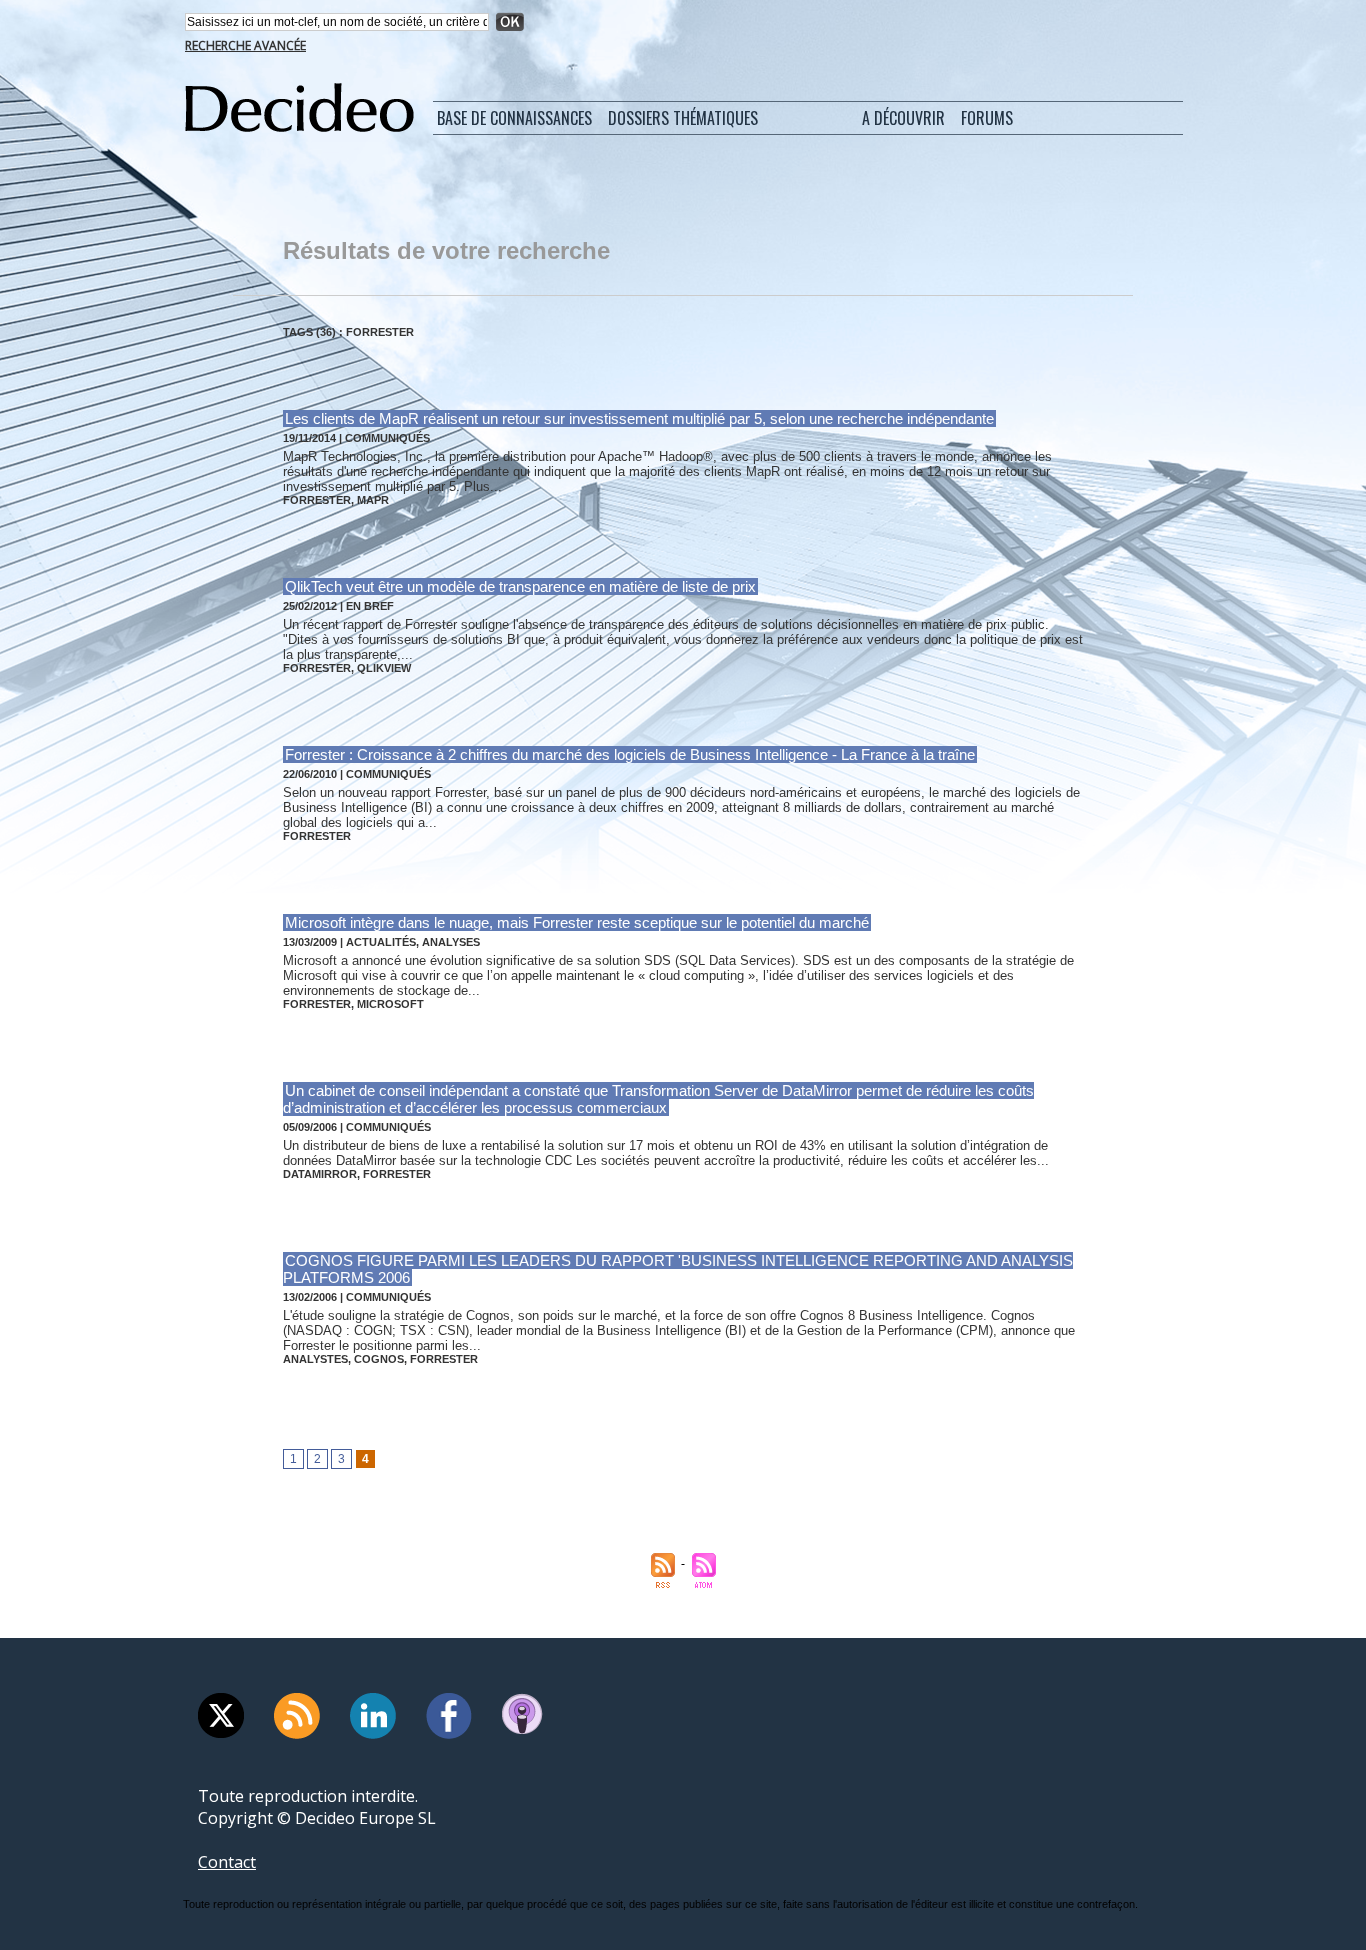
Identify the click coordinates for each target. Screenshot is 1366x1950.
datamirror (320, 1174)
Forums (987, 118)
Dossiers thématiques (683, 118)
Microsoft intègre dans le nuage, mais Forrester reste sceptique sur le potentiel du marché (577, 922)
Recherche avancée (245, 45)
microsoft (390, 1004)
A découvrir (903, 118)
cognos (379, 1359)
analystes (315, 1359)
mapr (373, 500)
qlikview (384, 668)
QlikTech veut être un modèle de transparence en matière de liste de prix (520, 586)
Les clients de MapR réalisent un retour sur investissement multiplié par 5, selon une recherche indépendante (639, 418)
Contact (227, 1862)
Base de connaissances (514, 118)
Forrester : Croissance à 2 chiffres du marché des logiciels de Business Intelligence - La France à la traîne (630, 754)
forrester (317, 500)
